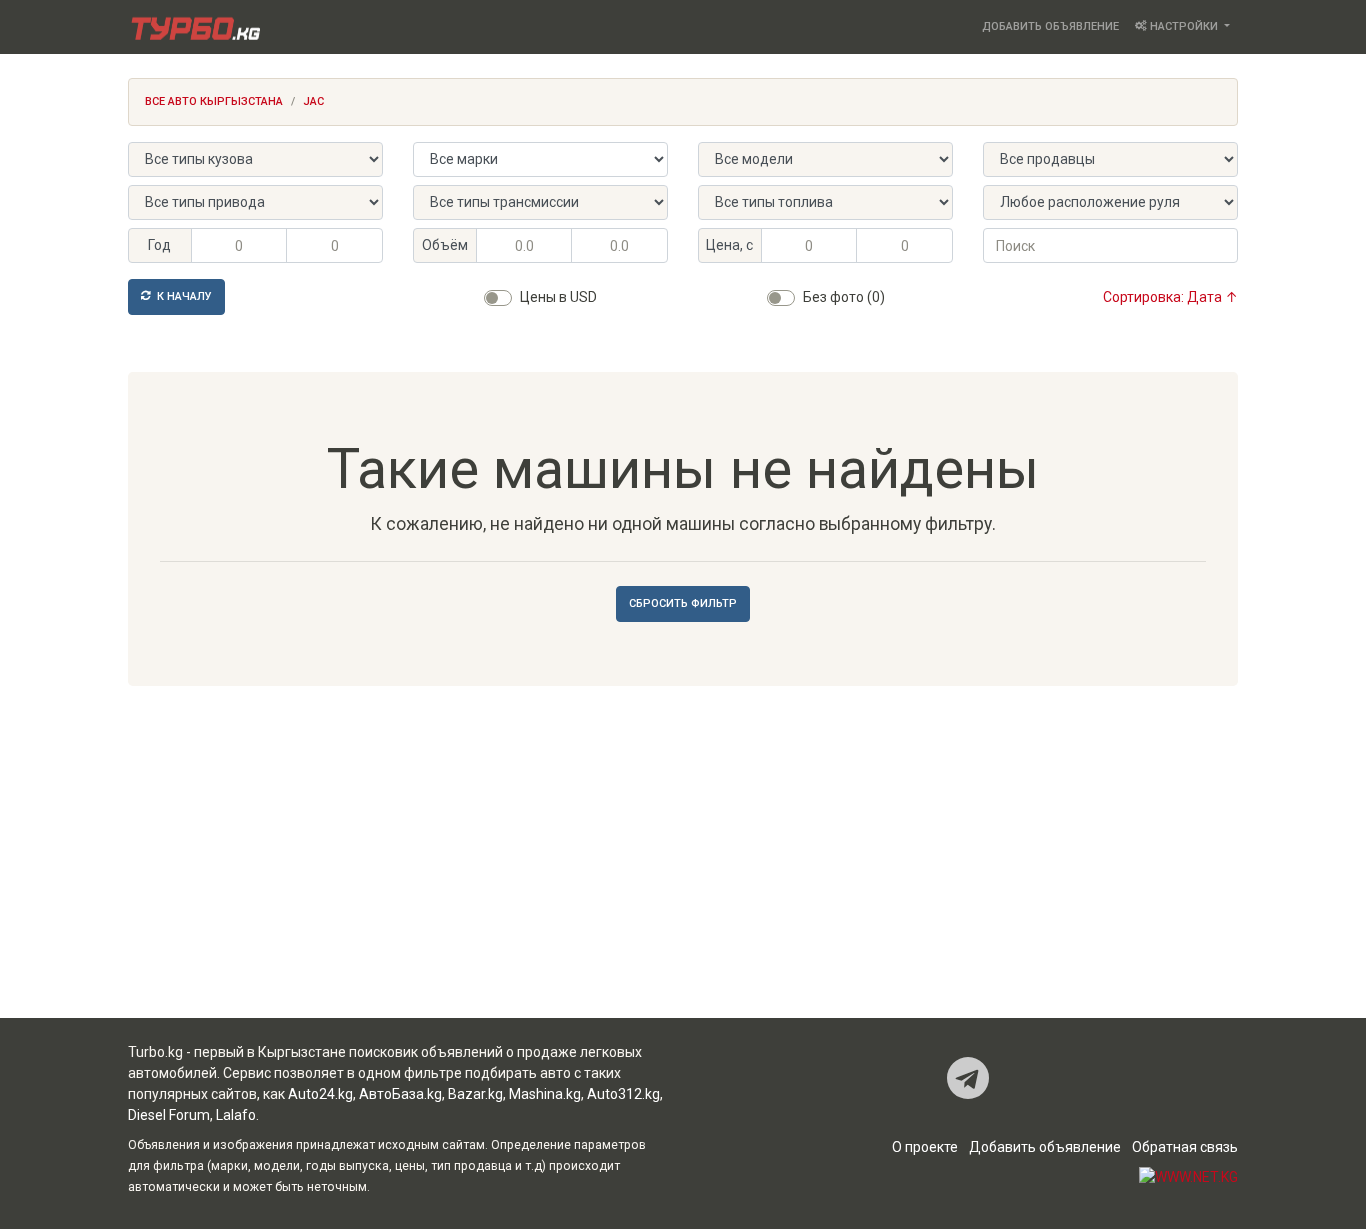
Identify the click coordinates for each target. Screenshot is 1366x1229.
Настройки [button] (1184, 26)
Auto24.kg (320, 1094)
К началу (183, 296)
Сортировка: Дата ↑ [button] (1170, 297)
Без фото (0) (844, 297)
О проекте (925, 1147)
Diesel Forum (169, 1115)
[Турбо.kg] (194, 27)
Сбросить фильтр (683, 603)
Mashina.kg (545, 1094)
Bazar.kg (475, 1094)
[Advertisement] (683, 858)
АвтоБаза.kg (400, 1094)
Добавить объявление (1050, 26)
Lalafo (236, 1115)
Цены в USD (558, 297)
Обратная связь (1185, 1147)
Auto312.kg (623, 1094)
